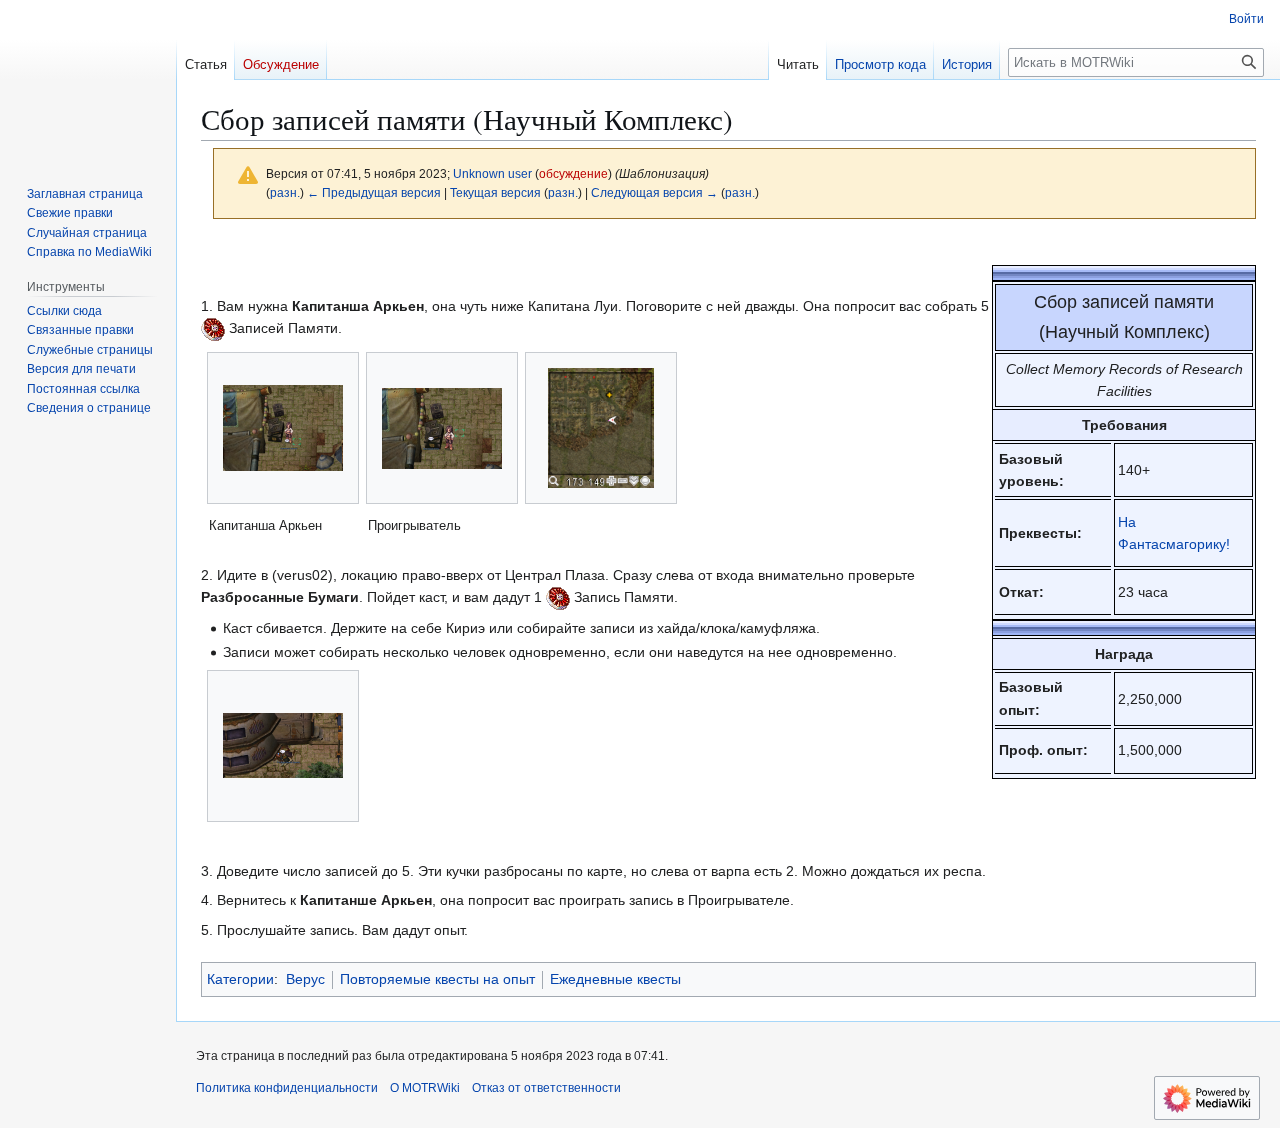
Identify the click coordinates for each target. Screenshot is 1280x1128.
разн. (285, 192)
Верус (305, 979)
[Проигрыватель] (442, 428)
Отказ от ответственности (546, 1088)
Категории (240, 979)
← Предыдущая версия (374, 192)
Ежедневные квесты (615, 979)
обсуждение (573, 173)
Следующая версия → (654, 192)
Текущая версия (495, 192)
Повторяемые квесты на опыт (437, 979)
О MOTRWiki (425, 1088)
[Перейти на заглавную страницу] (88, 80)
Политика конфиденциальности (287, 1088)
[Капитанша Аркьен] (283, 428)
